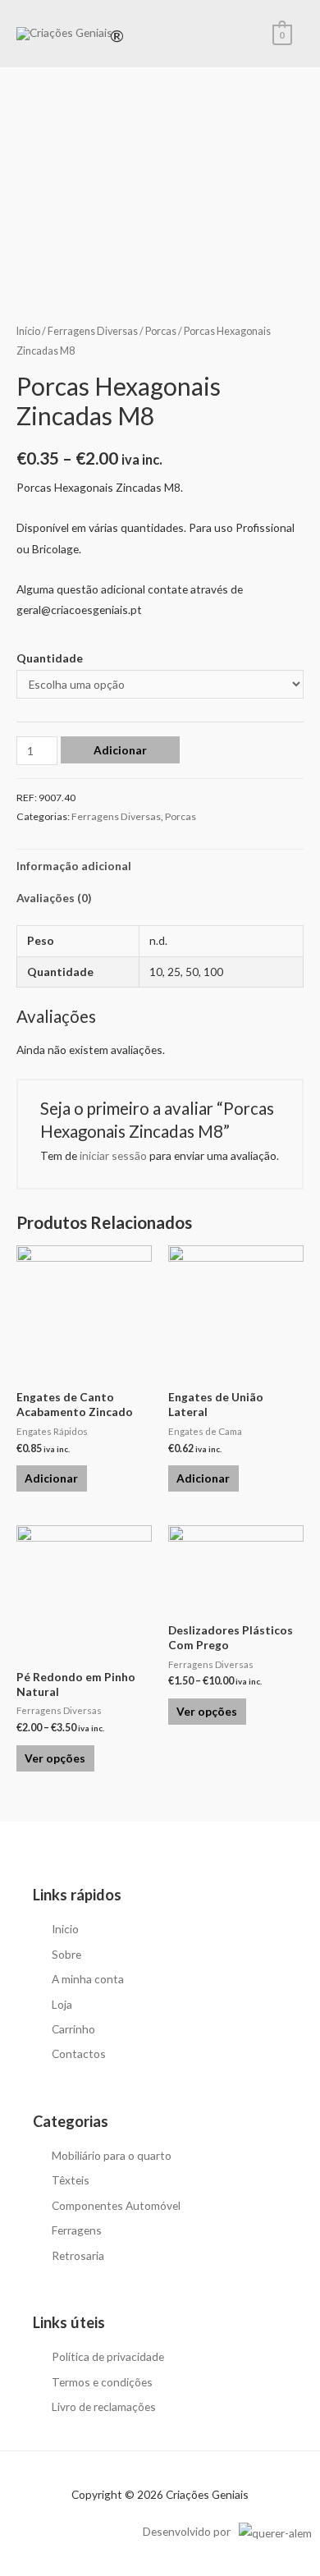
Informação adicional (74, 866)
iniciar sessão (113, 1155)
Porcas (161, 331)
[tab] (160, 866)
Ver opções (55, 1758)
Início (28, 331)
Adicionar (120, 750)
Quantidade (50, 658)
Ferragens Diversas (93, 331)
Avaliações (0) (54, 898)
